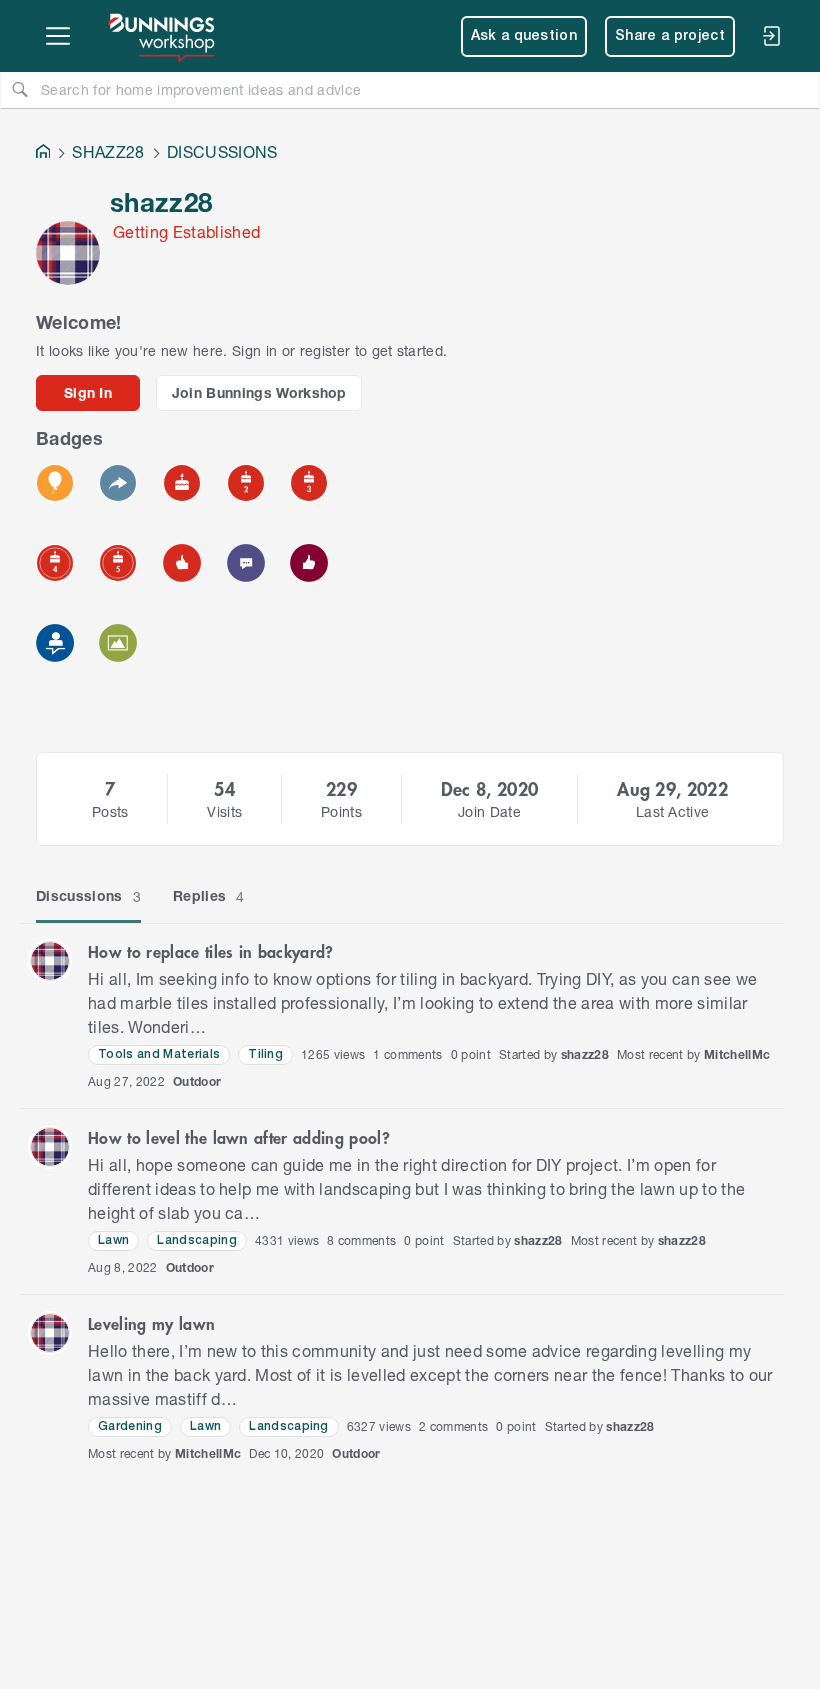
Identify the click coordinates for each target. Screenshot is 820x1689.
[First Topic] (246, 563)
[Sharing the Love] (309, 563)
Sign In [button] (88, 392)
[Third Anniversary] (309, 483)
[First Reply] (118, 483)
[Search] (20, 89)
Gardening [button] (130, 1426)
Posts (110, 811)
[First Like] (182, 563)
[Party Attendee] (55, 483)
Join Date (489, 811)
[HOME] (43, 153)
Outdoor (197, 1081)
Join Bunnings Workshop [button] (259, 392)
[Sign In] (771, 36)
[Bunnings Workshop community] (163, 36)
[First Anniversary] (182, 483)
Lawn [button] (113, 1240)
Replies (209, 896)
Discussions (88, 896)
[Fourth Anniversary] (55, 563)
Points (341, 811)
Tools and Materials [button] (159, 1054)
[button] (50, 961)
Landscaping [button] (197, 1240)
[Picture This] (118, 643)
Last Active (673, 811)
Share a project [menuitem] (670, 36)
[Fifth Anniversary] (118, 563)
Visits (224, 811)
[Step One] (55, 643)
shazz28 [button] (585, 1054)
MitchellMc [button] (737, 1054)
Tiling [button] (265, 1054)
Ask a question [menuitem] (524, 36)
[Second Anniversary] (246, 483)
